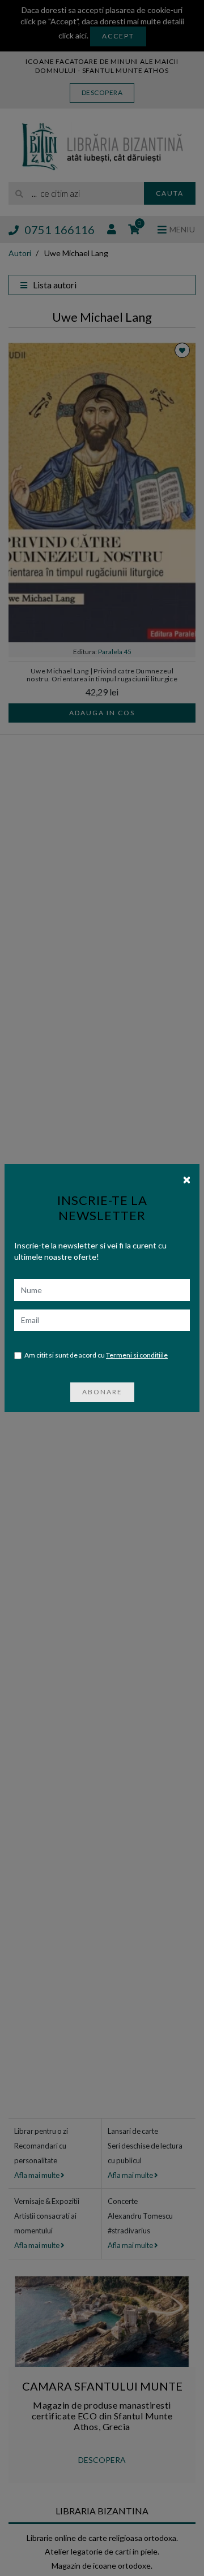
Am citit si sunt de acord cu (96, 1355)
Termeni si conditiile (137, 1355)
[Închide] (187, 1179)
